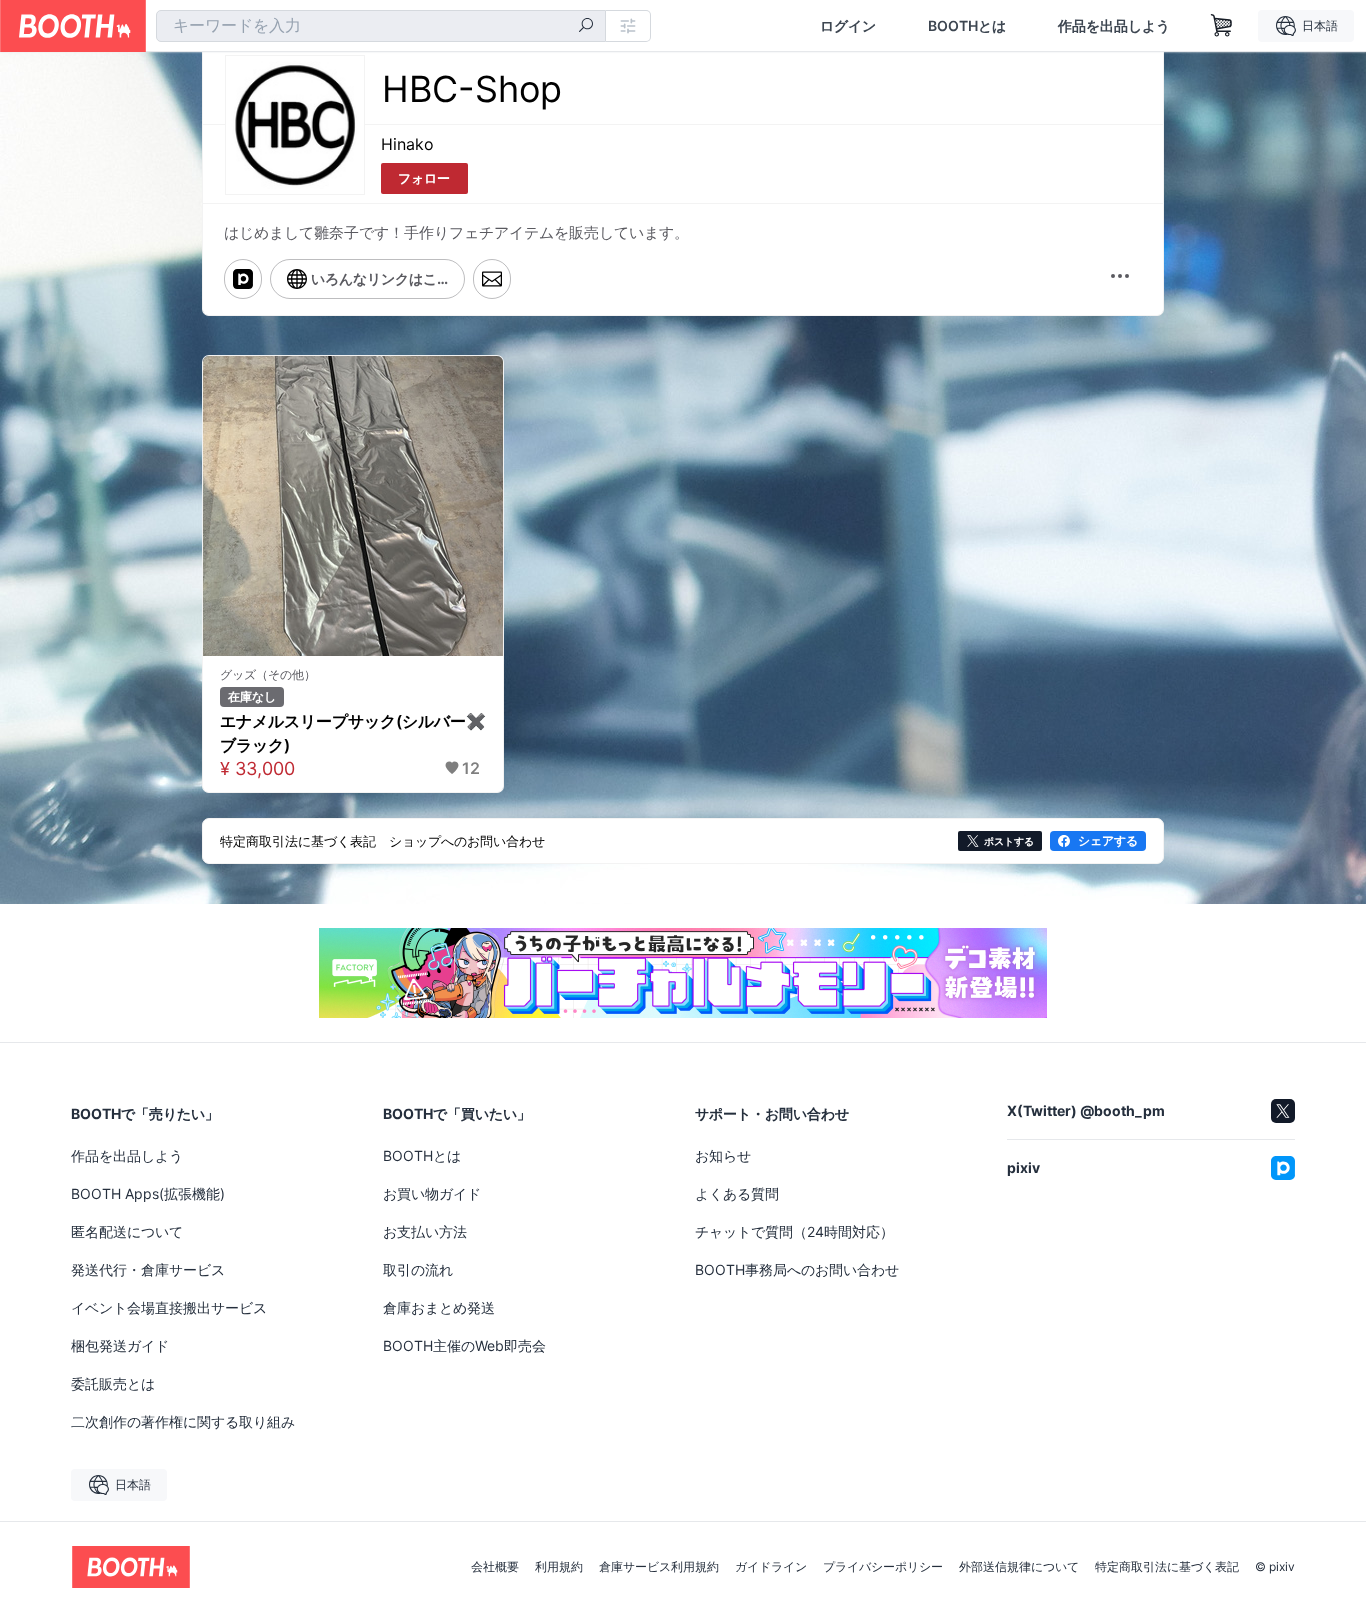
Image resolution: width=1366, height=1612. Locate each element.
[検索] (586, 27)
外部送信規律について (1019, 1567)
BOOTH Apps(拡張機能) (148, 1193)
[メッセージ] (492, 279)
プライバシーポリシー (883, 1567)
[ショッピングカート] (1222, 26)
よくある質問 (737, 1193)
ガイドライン (771, 1567)
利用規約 (559, 1567)
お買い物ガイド (432, 1193)
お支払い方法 (425, 1231)
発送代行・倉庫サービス (148, 1269)
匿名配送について (127, 1231)
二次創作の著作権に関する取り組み (183, 1421)
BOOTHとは (967, 26)
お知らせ (723, 1155)
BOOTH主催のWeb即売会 (464, 1345)
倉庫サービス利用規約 (659, 1567)
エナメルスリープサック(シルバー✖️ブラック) (353, 733)
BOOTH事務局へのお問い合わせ (797, 1269)
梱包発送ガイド (120, 1345)
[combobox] (381, 26)
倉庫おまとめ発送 (439, 1307)
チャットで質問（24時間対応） (794, 1231)
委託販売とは (113, 1383)
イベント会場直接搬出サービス (169, 1307)
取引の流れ (418, 1269)
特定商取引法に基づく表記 (1167, 1567)
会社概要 (495, 1567)
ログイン (848, 26)
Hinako (407, 144)
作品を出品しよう (1114, 26)
